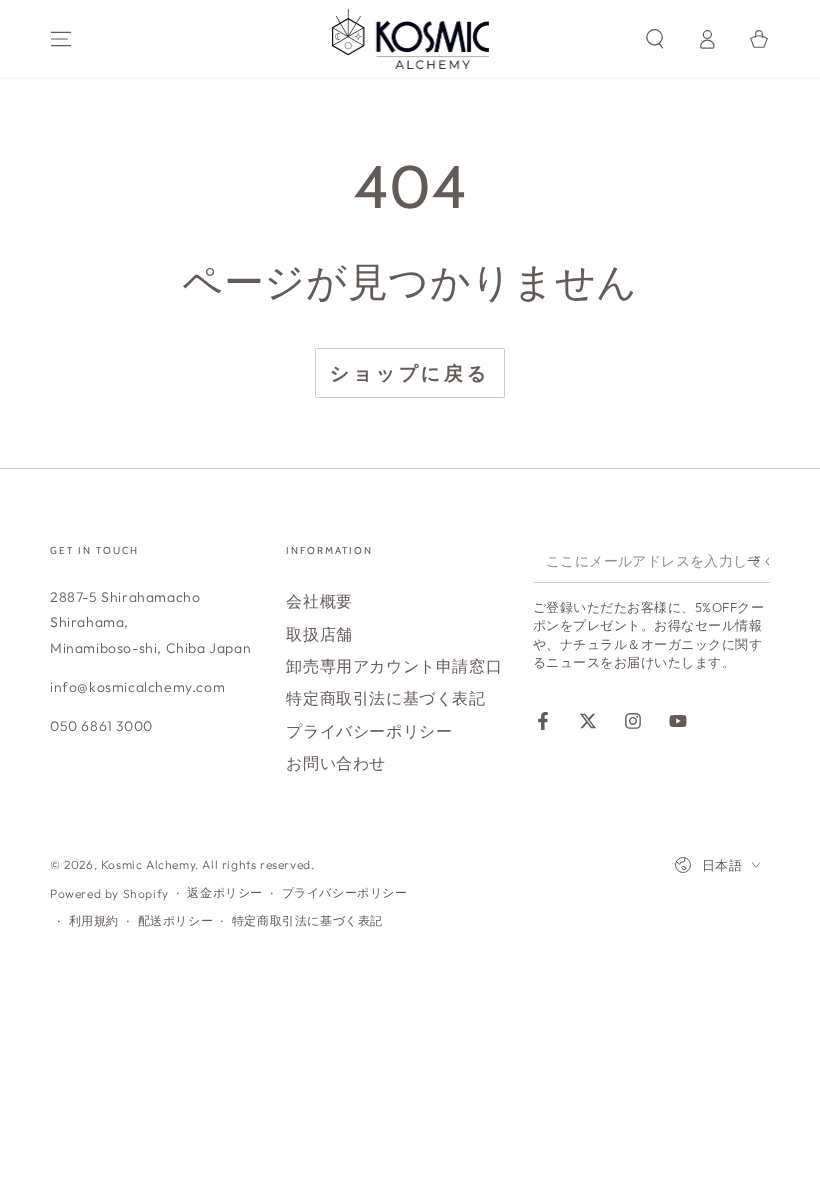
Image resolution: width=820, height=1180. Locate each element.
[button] (655, 39)
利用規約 (94, 920)
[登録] (758, 560)
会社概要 (319, 601)
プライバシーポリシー (369, 731)
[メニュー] (61, 39)
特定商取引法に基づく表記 (385, 698)
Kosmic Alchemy (148, 864)
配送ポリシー (176, 920)
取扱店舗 (319, 634)
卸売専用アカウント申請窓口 (394, 666)
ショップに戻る (410, 373)
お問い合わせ (336, 763)
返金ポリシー (225, 892)
